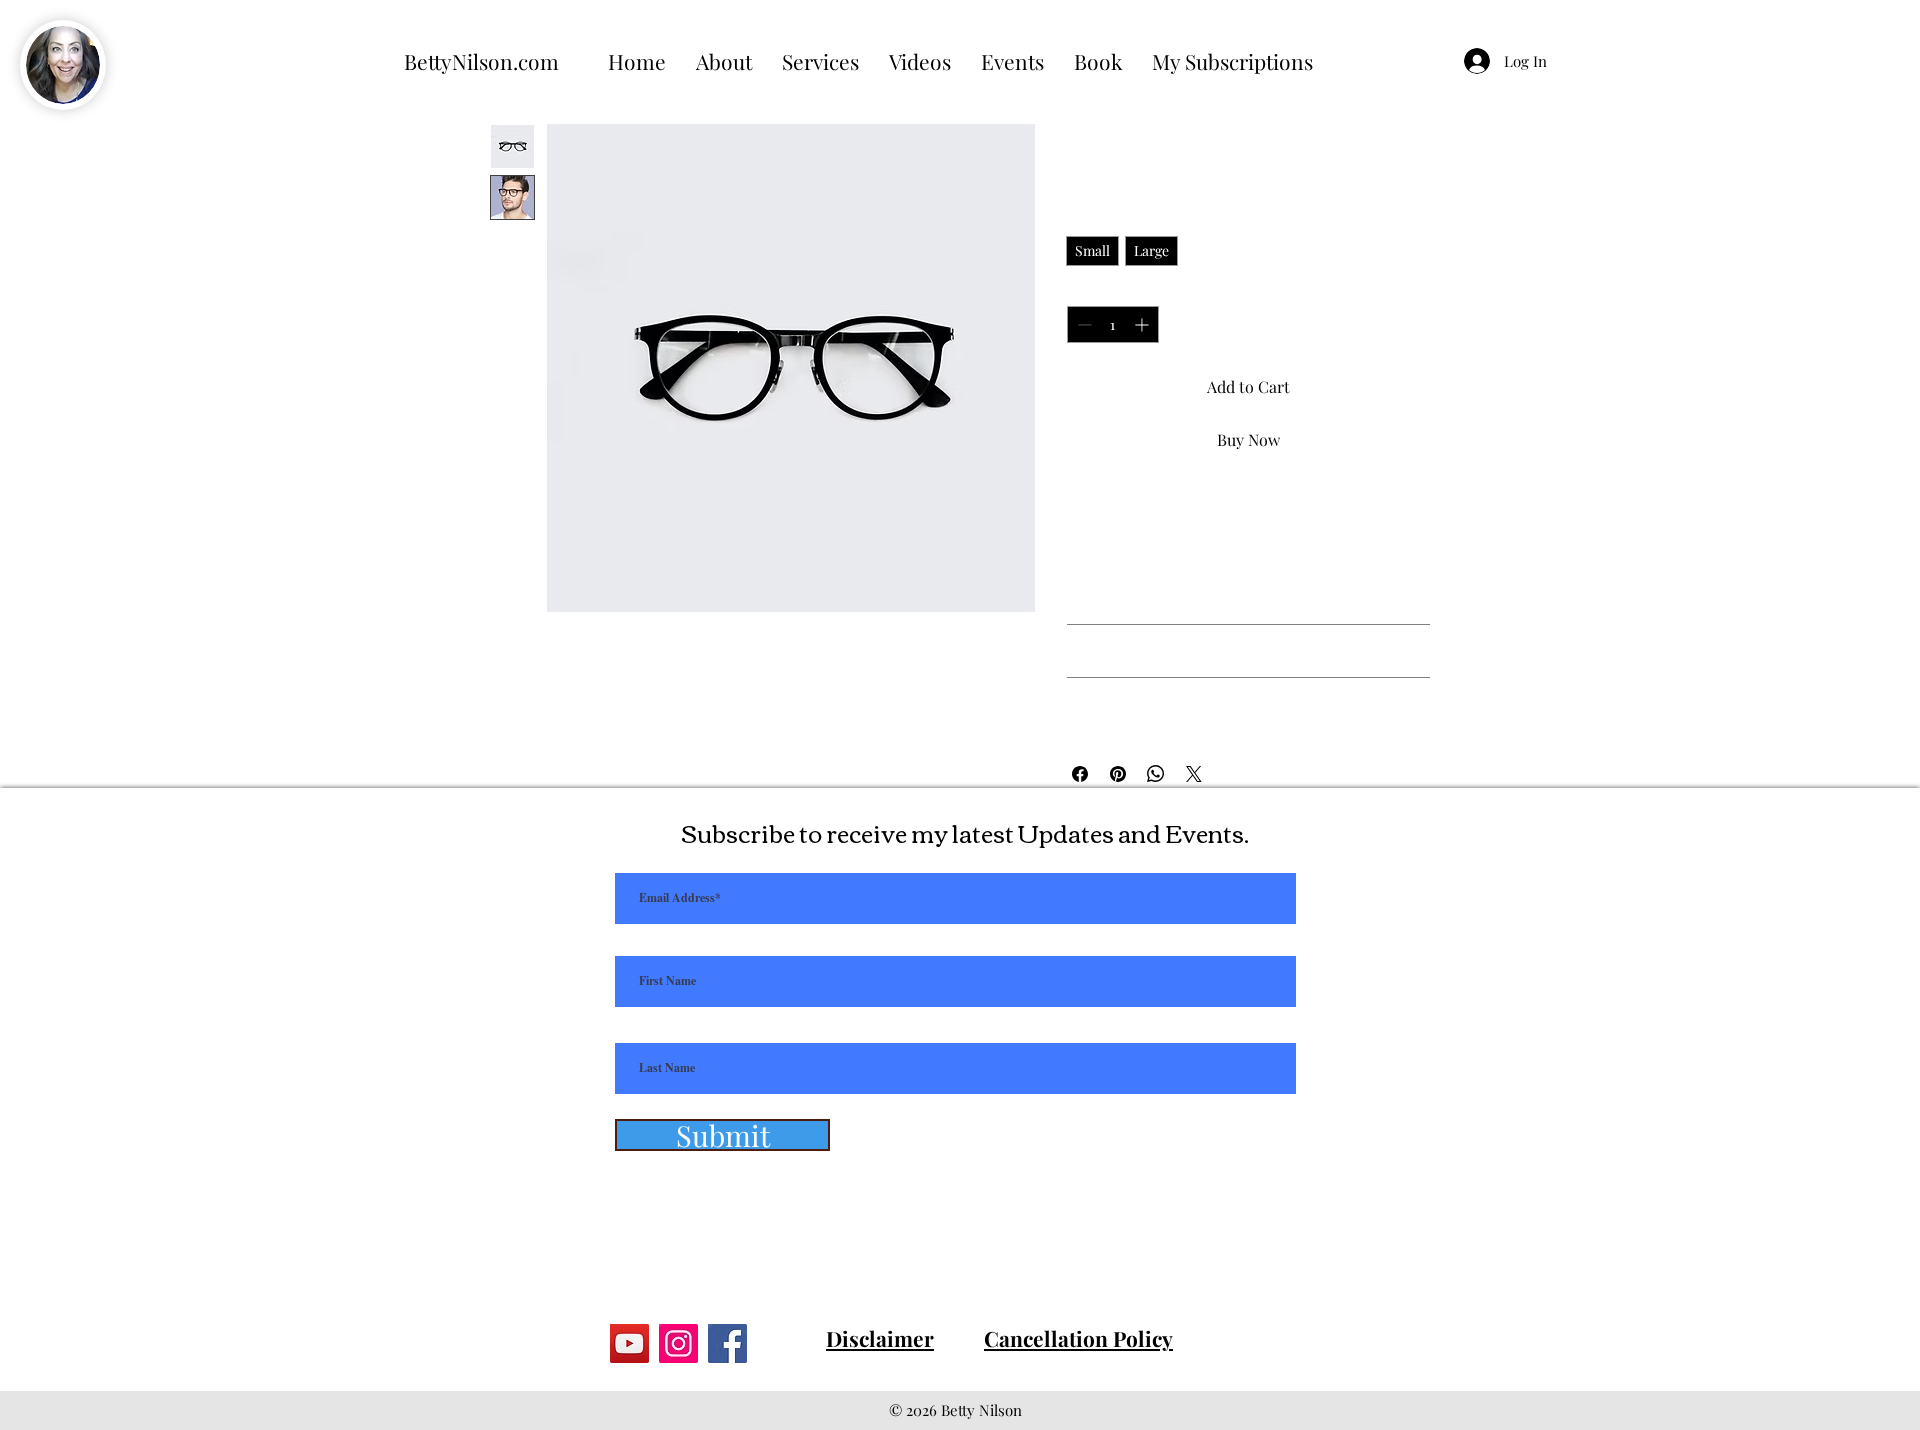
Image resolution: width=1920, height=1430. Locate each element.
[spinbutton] (1113, 324)
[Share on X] (1194, 774)
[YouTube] (629, 1343)
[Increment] (1143, 324)
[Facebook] (727, 1343)
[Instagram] (678, 1343)
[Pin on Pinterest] (1118, 774)
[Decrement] (1082, 324)
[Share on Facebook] (1080, 774)
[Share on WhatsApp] (1156, 774)
